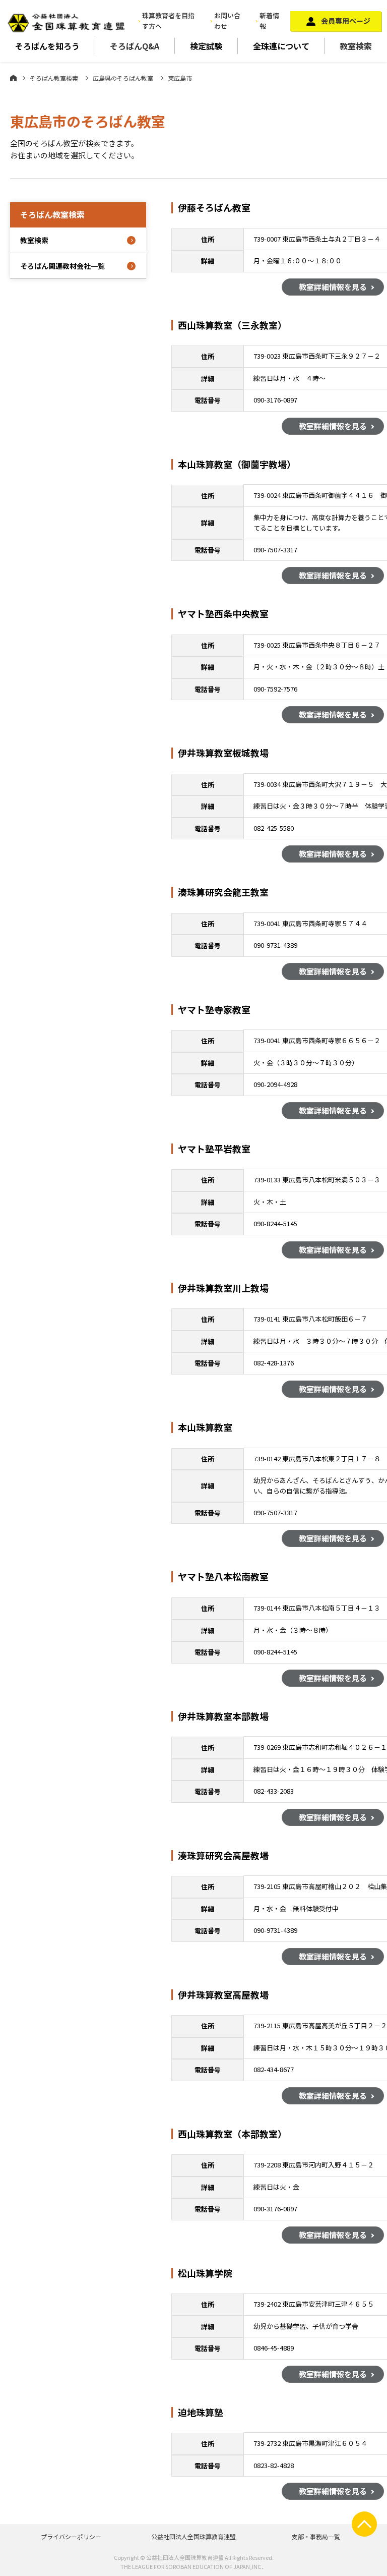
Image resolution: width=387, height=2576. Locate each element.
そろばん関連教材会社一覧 (62, 266)
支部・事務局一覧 (316, 2536)
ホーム (13, 78)
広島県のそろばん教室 (123, 78)
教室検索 (356, 46)
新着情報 (269, 21)
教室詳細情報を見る (333, 287)
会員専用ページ (346, 21)
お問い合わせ (227, 21)
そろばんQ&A (135, 46)
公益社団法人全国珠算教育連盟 (193, 2536)
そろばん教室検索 (54, 78)
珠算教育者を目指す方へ (168, 21)
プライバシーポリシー (71, 2536)
